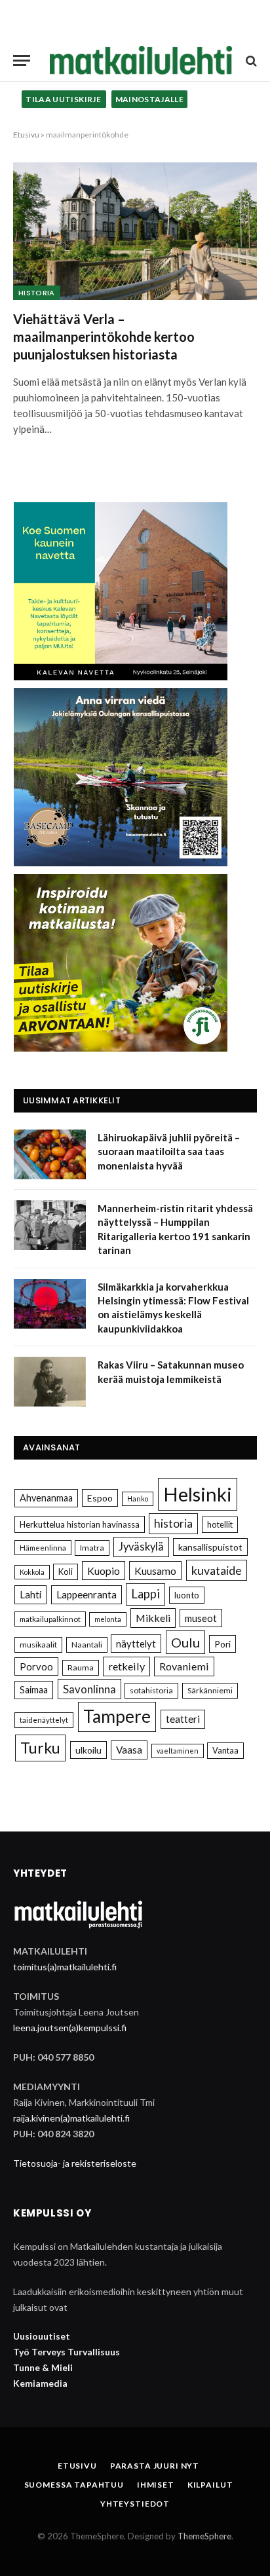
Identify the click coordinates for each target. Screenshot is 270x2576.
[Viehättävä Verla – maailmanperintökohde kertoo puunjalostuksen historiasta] (135, 231)
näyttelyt (136, 1644)
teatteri (183, 1719)
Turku (40, 1748)
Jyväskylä (141, 1547)
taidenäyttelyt (44, 1720)
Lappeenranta (87, 1594)
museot (201, 1618)
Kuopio (104, 1571)
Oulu (185, 1642)
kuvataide (217, 1570)
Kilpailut (210, 2485)
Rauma (81, 1667)
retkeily (126, 1666)
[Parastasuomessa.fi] (141, 61)
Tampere (117, 1716)
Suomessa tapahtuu (74, 2485)
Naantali (87, 1645)
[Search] (250, 61)
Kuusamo (155, 1571)
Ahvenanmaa (46, 1498)
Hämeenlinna (43, 1548)
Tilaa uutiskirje (64, 99)
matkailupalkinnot (50, 1619)
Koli (66, 1572)
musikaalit (38, 1645)
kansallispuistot (210, 1547)
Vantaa (225, 1750)
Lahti (30, 1594)
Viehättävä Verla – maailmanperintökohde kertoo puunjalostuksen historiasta (104, 337)
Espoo (100, 1498)
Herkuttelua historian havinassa (80, 1524)
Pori (222, 1644)
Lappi (145, 1594)
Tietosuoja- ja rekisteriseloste (75, 2163)
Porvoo (36, 1666)
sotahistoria (151, 1690)
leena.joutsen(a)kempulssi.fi (70, 2028)
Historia (37, 293)
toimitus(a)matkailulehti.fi (65, 1967)
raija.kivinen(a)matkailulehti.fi (71, 2118)
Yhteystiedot (135, 2504)
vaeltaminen (178, 1751)
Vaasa (129, 1750)
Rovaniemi (184, 1666)
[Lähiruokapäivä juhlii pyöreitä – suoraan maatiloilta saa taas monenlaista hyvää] (50, 1154)
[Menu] (22, 61)
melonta (108, 1619)
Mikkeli (153, 1618)
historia (173, 1523)
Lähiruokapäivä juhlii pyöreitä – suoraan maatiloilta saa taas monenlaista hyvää (169, 1151)
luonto (187, 1595)
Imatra (92, 1548)
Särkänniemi (210, 1690)
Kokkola (32, 1572)
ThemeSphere (204, 2536)
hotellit (220, 1524)
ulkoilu (88, 1750)
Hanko (138, 1499)
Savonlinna (89, 1689)
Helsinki (198, 1494)
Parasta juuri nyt (155, 2466)
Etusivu (26, 135)
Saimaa (34, 1690)
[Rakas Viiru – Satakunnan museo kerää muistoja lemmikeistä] (50, 1382)
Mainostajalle (150, 99)
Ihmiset (156, 2485)
